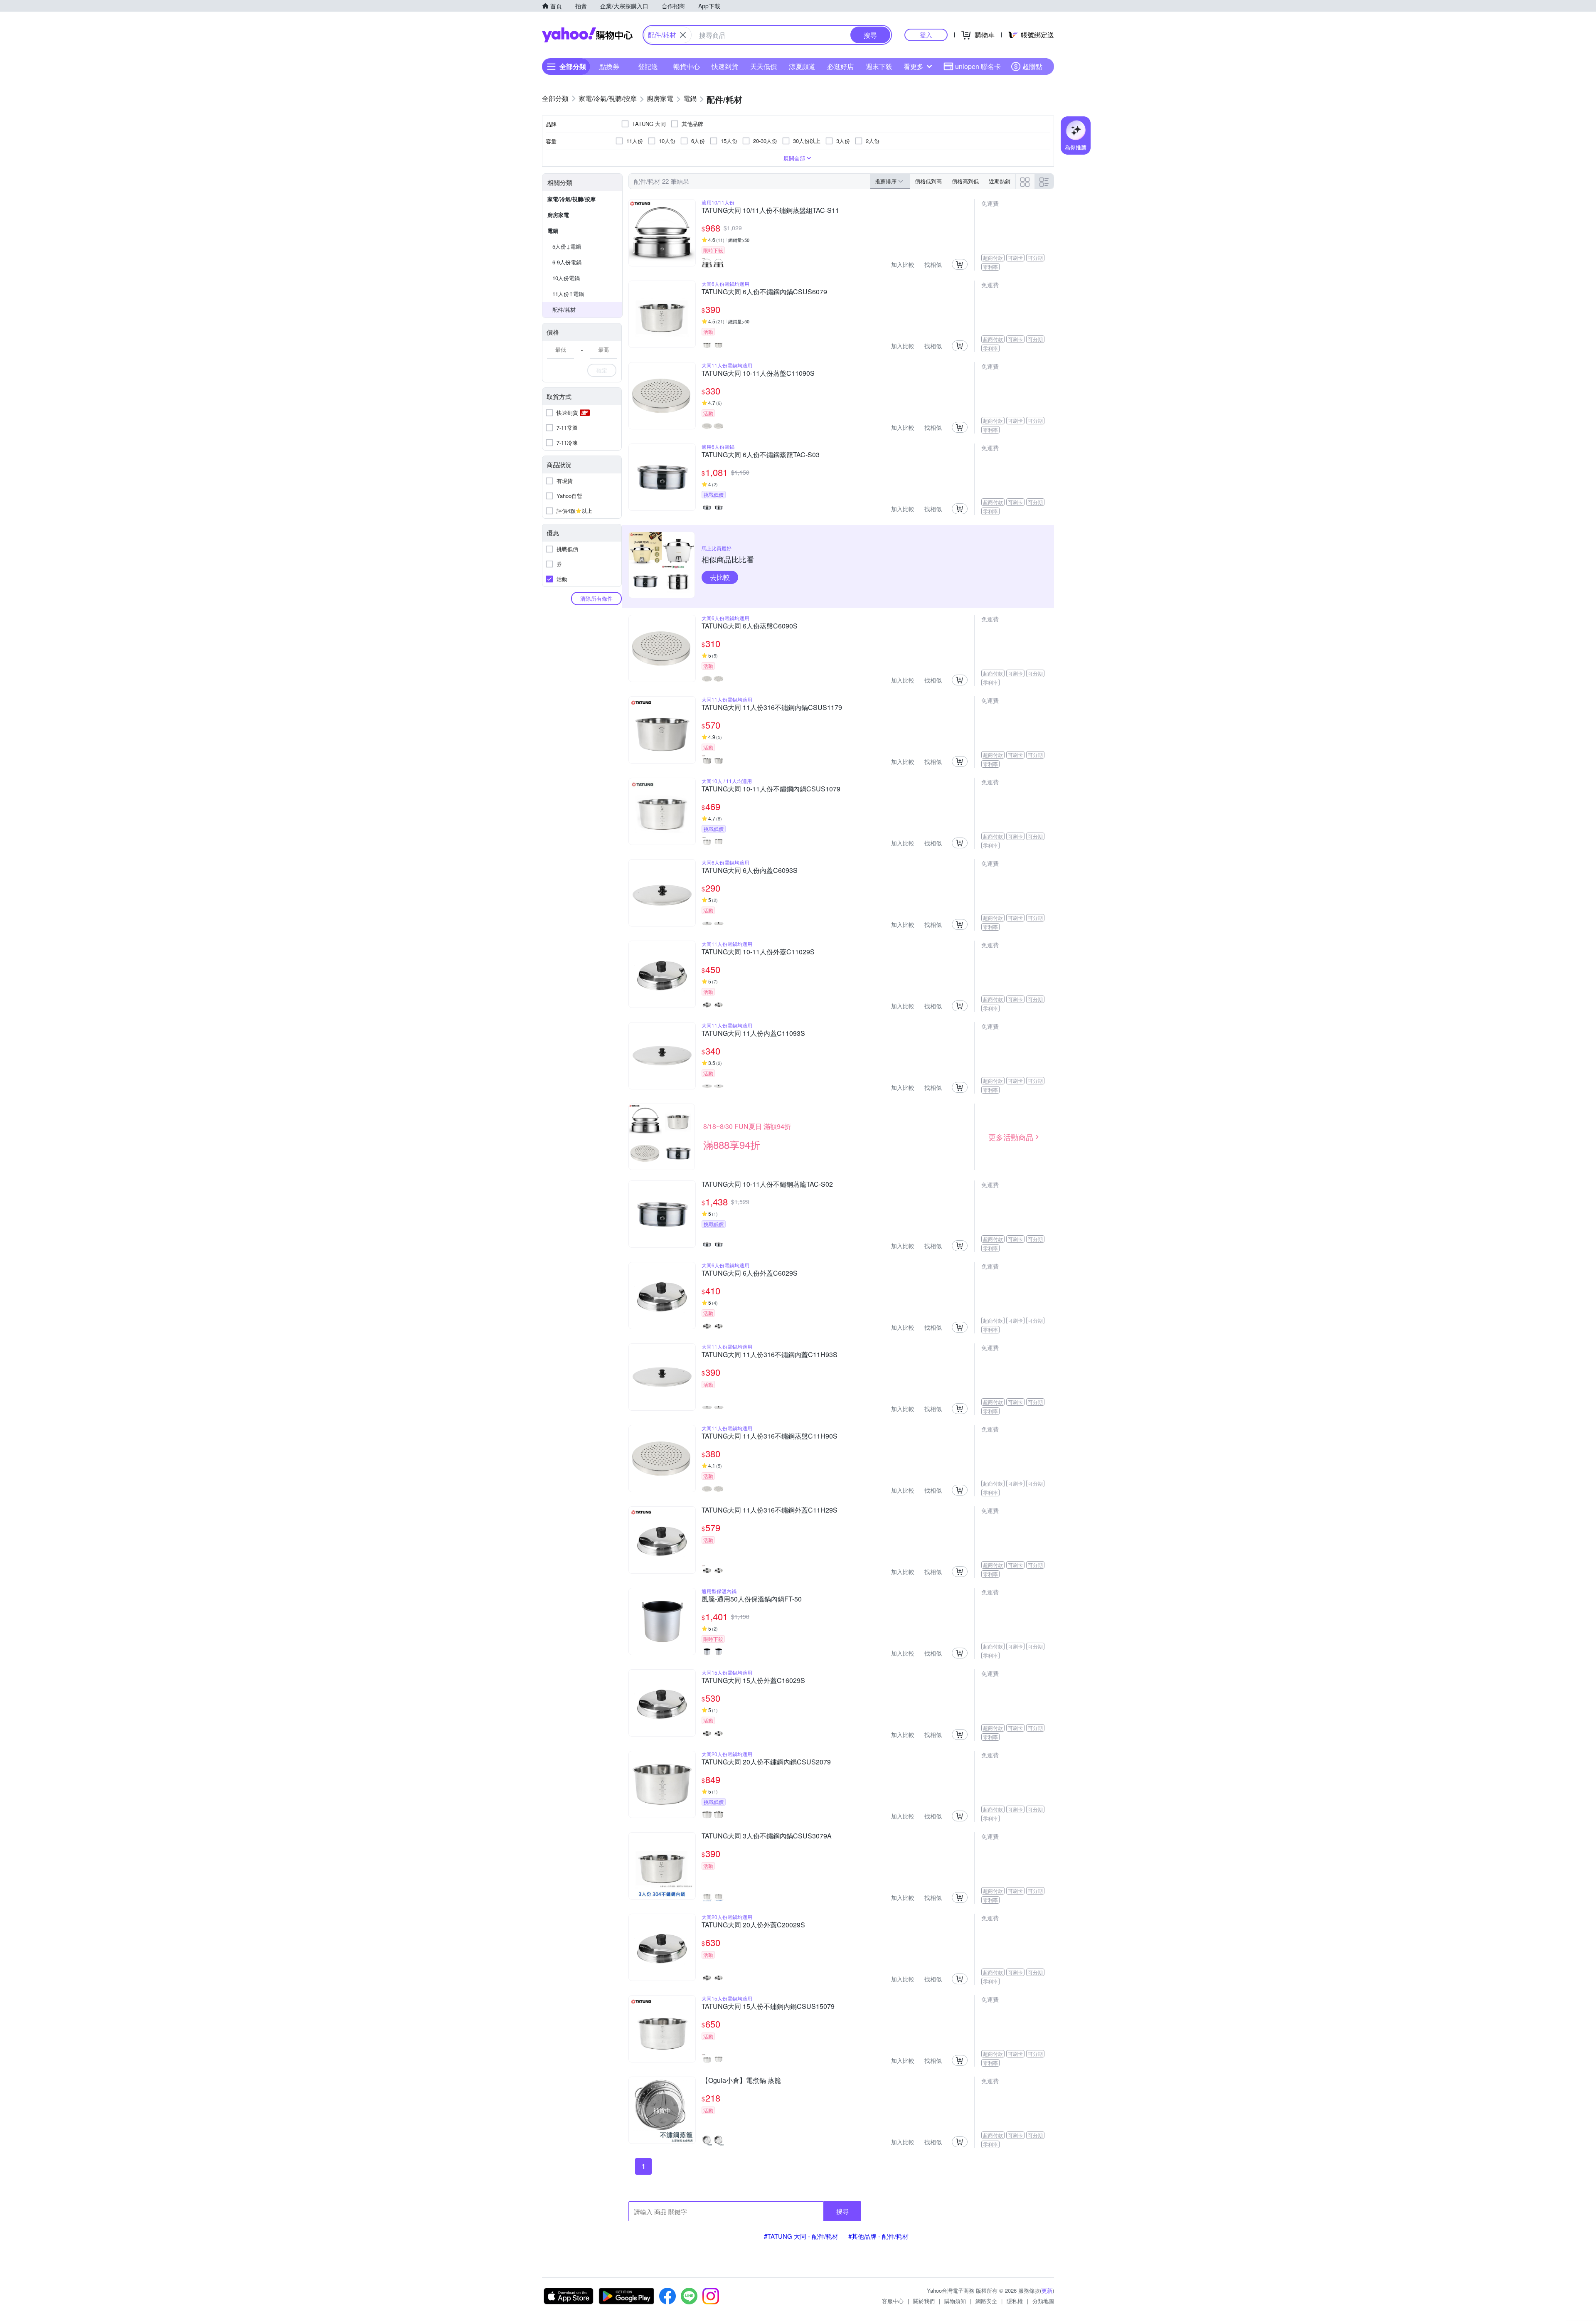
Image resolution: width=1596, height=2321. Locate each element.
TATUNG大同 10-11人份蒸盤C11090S (758, 374)
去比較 (720, 577)
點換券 (609, 66)
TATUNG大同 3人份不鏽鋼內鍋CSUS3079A (767, 1836)
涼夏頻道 (802, 66)
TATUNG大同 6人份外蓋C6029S (750, 1274)
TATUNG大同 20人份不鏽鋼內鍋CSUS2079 (766, 1762)
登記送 (648, 66)
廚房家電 (558, 215)
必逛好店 (840, 66)
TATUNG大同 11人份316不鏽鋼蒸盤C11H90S (770, 1436)
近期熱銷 (1000, 181)
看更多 (914, 66)
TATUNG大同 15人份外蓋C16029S (753, 1681)
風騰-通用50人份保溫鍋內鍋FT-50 (752, 1599)
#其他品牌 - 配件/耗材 (878, 2236)
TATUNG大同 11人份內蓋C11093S (753, 1034)
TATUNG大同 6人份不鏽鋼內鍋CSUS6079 (764, 292)
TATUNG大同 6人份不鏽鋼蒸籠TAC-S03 (761, 455)
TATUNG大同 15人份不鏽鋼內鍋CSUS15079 (768, 2007)
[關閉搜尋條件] (683, 35)
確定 (602, 370)
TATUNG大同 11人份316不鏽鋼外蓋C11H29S (770, 1510)
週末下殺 (879, 66)
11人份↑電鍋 (568, 294)
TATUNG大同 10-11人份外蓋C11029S (758, 952)
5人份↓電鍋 (567, 246)
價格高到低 (965, 181)
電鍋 (553, 230)
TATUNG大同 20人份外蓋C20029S (753, 1925)
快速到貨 (725, 66)
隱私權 (1015, 2301)
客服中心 (893, 2301)
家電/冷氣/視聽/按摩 (571, 199)
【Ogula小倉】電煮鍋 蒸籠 (741, 2081)
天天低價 (764, 66)
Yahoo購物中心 (587, 35)
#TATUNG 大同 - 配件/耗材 (801, 2236)
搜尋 (842, 2211)
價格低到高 (928, 181)
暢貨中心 (687, 66)
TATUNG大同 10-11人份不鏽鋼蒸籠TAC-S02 (767, 1185)
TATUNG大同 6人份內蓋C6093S (750, 871)
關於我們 (924, 2301)
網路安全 (986, 2301)
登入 (926, 35)
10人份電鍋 (566, 278)
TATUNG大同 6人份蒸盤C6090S (750, 626)
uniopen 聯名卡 (978, 66)
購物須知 (955, 2301)
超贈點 (1032, 66)
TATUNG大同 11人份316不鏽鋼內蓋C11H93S (770, 1355)
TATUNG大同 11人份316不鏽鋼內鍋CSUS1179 (772, 708)
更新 (1047, 2290)
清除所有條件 (596, 598)
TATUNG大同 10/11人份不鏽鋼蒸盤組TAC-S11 (770, 211)
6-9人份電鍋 (567, 262)
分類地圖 (1043, 2301)
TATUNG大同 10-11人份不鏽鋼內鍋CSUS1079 (771, 789)
